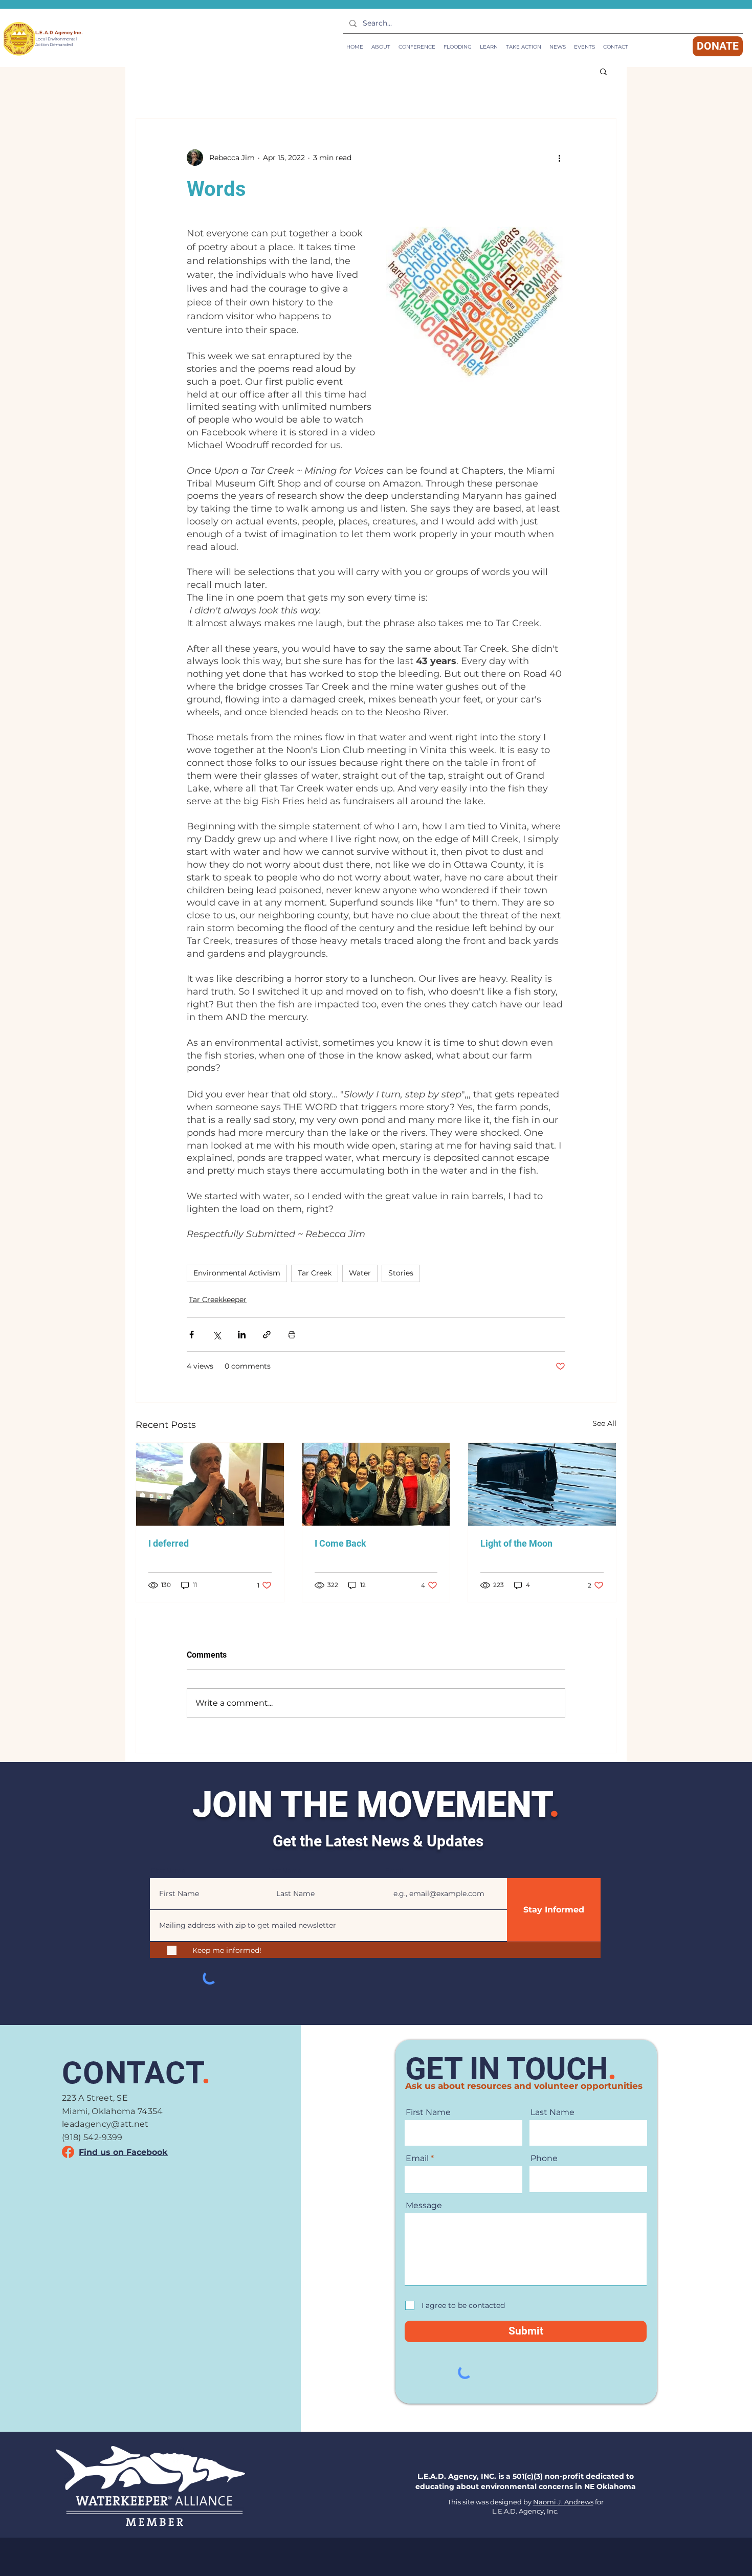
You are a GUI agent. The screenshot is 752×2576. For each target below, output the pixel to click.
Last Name (285, 1871)
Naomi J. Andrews (563, 2502)
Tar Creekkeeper (218, 1300)
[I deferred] (210, 1484)
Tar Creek (315, 1273)
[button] (489, 47)
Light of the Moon (516, 1543)
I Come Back (340, 1543)
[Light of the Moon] (542, 1484)
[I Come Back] (376, 1484)
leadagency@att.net (105, 2124)
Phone (544, 2159)
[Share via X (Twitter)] (217, 1335)
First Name (168, 1871)
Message (424, 2206)
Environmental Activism (237, 1273)
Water (360, 1273)
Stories (401, 1273)
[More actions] (559, 158)
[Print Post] (292, 1335)
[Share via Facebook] (192, 1335)
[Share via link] (267, 1335)
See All (604, 1423)
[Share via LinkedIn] (242, 1335)
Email (394, 1871)
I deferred (169, 1543)
